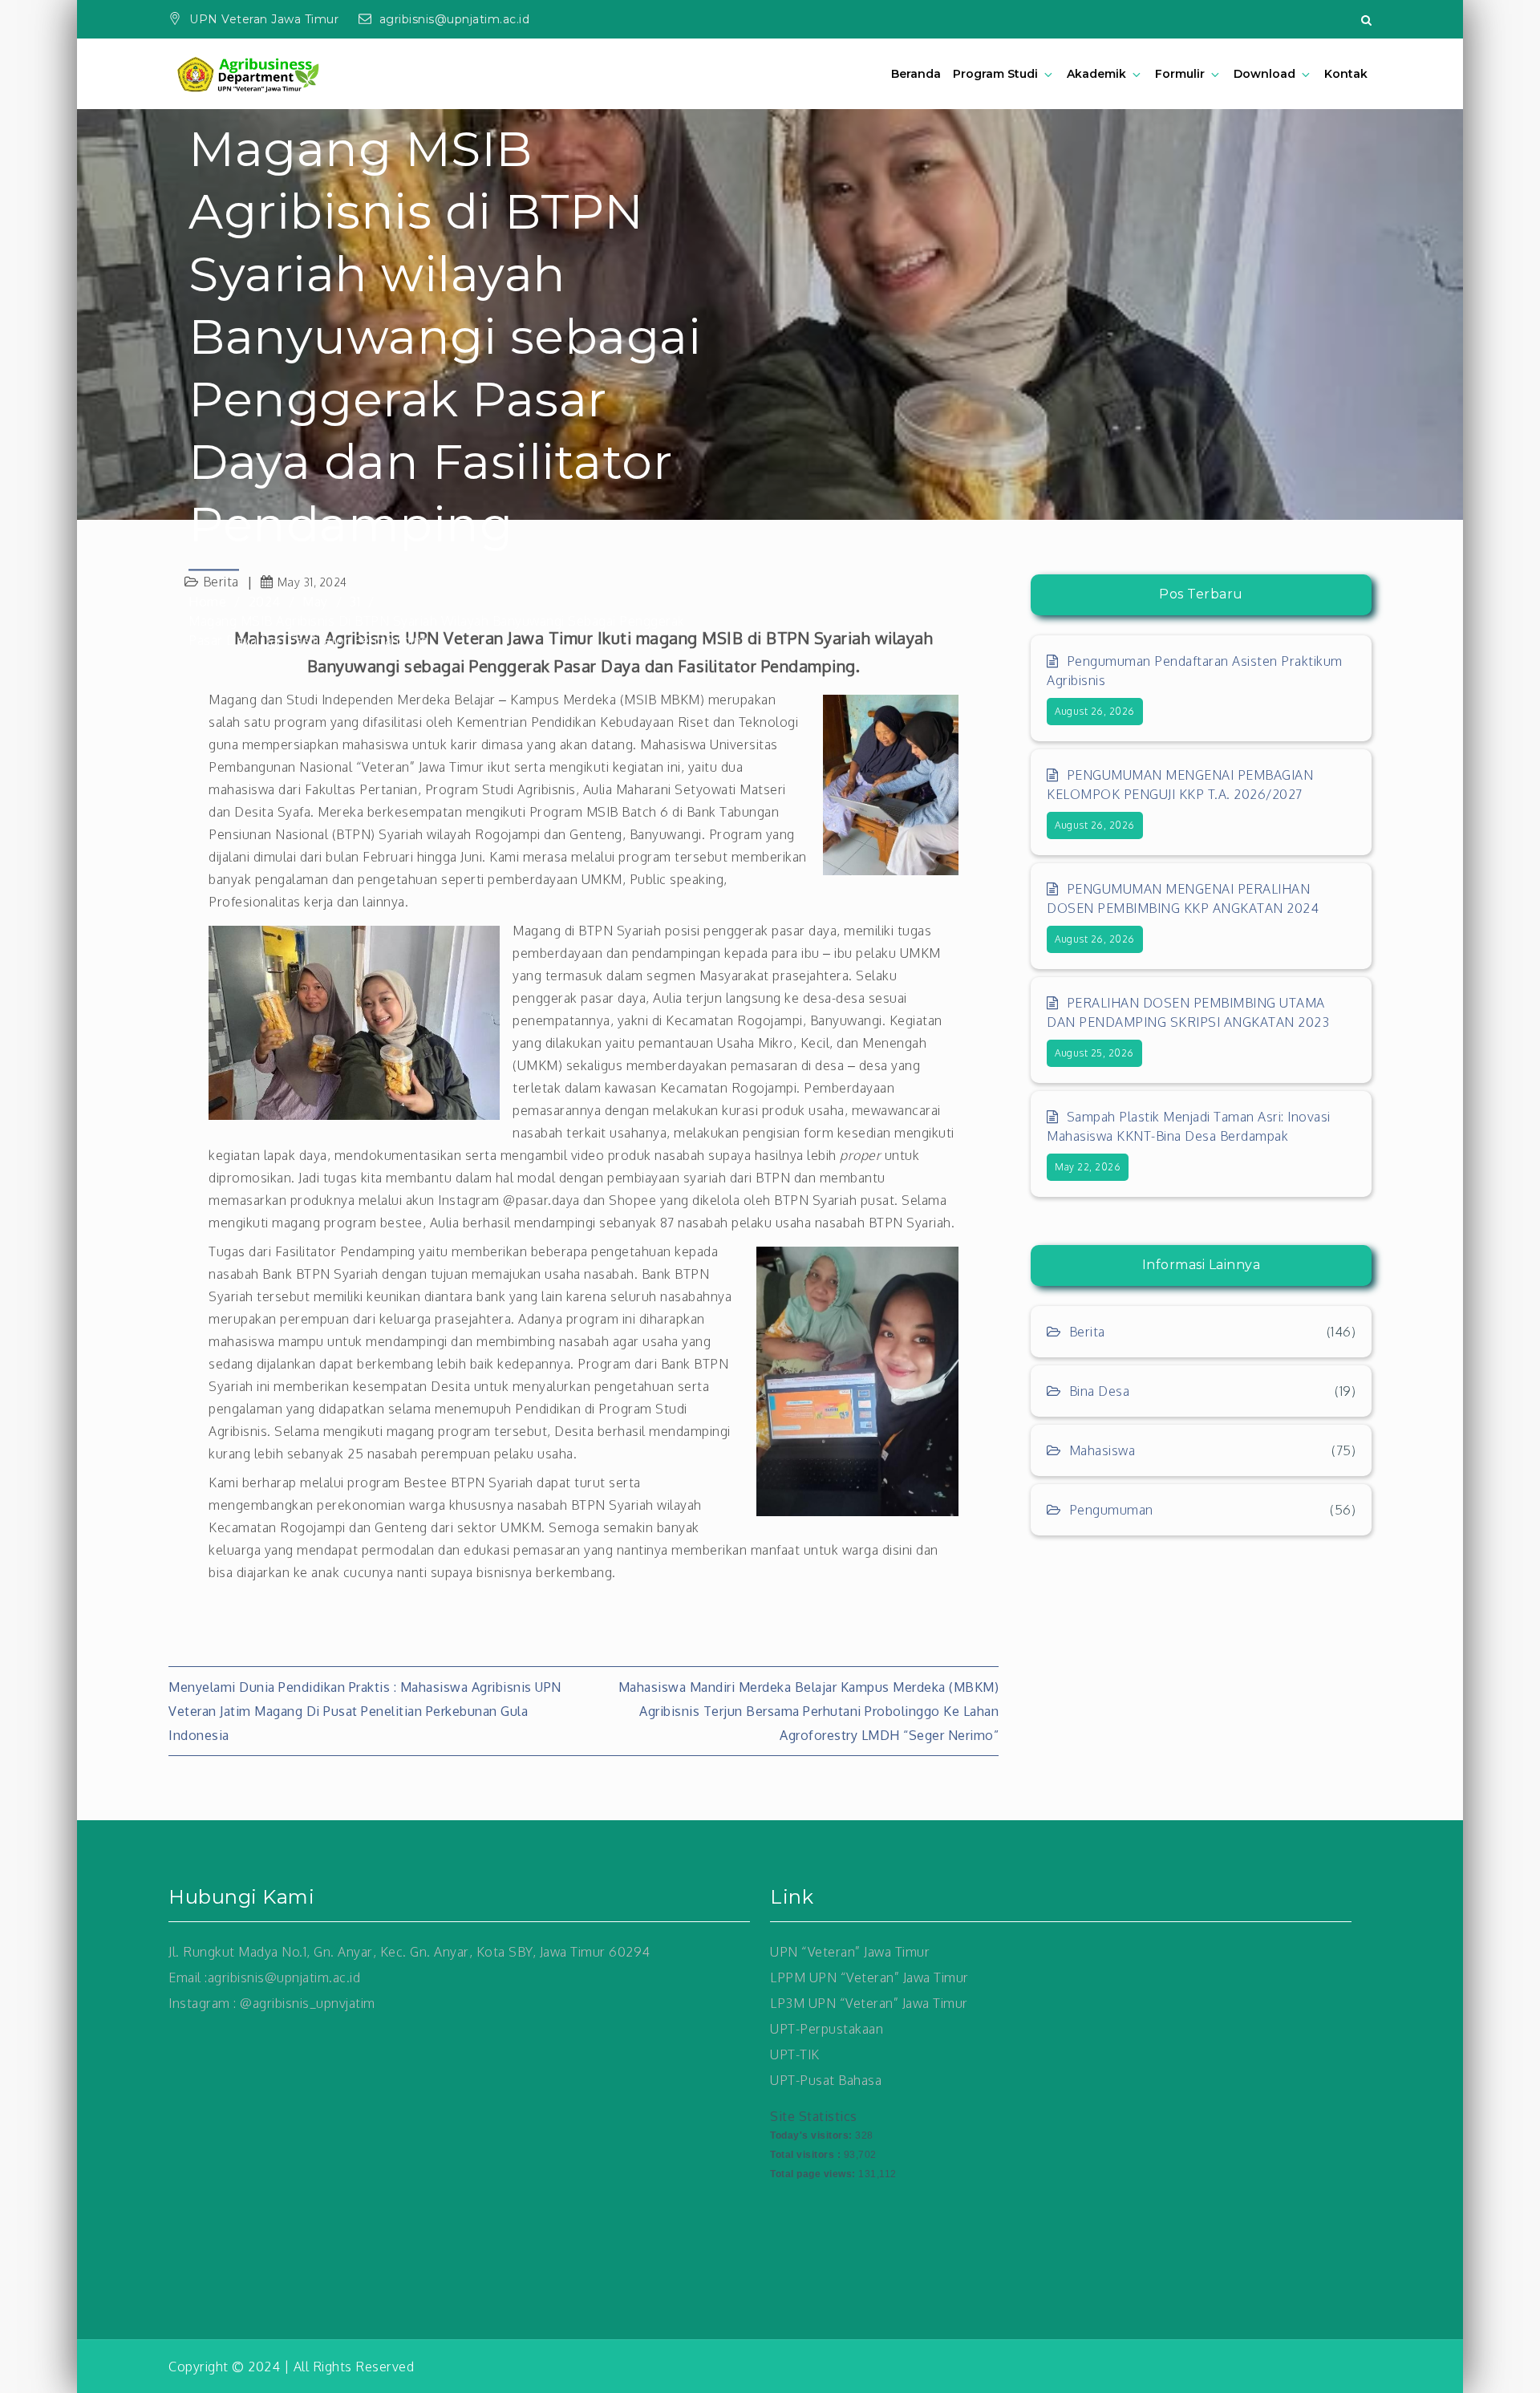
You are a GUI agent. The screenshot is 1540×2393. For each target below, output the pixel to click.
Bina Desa (1099, 1391)
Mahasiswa (1102, 1450)
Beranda (916, 74)
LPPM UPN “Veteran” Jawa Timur (869, 1977)
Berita (1087, 1332)
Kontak (1346, 74)
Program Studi (996, 74)
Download (1264, 74)
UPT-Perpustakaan (827, 2029)
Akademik (1096, 74)
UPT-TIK (795, 2054)
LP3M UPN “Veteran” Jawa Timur (869, 2003)
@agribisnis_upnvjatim (308, 2003)
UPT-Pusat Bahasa (826, 2080)
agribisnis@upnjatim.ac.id (455, 19)
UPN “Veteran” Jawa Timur (850, 1952)
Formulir (1180, 74)
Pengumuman (1111, 1510)
